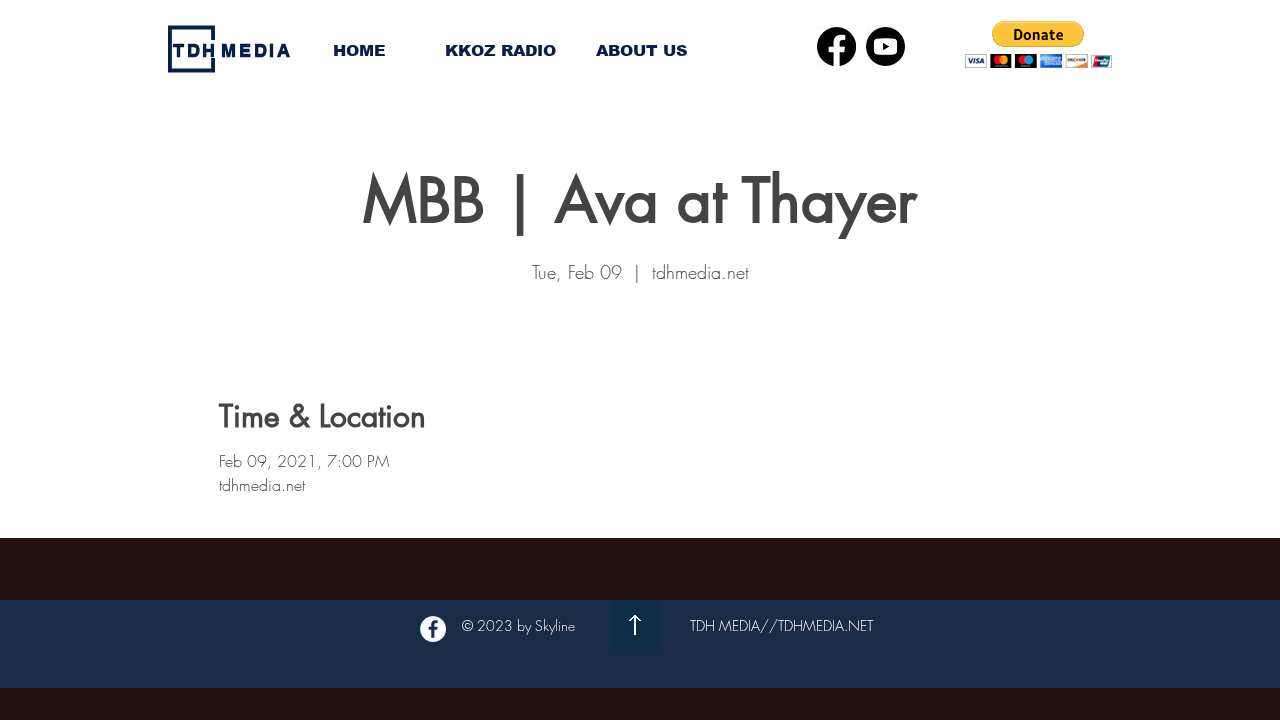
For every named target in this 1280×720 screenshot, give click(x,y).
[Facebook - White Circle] (433, 629)
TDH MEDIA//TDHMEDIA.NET (781, 625)
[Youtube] (885, 46)
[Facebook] (836, 46)
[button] (1038, 44)
